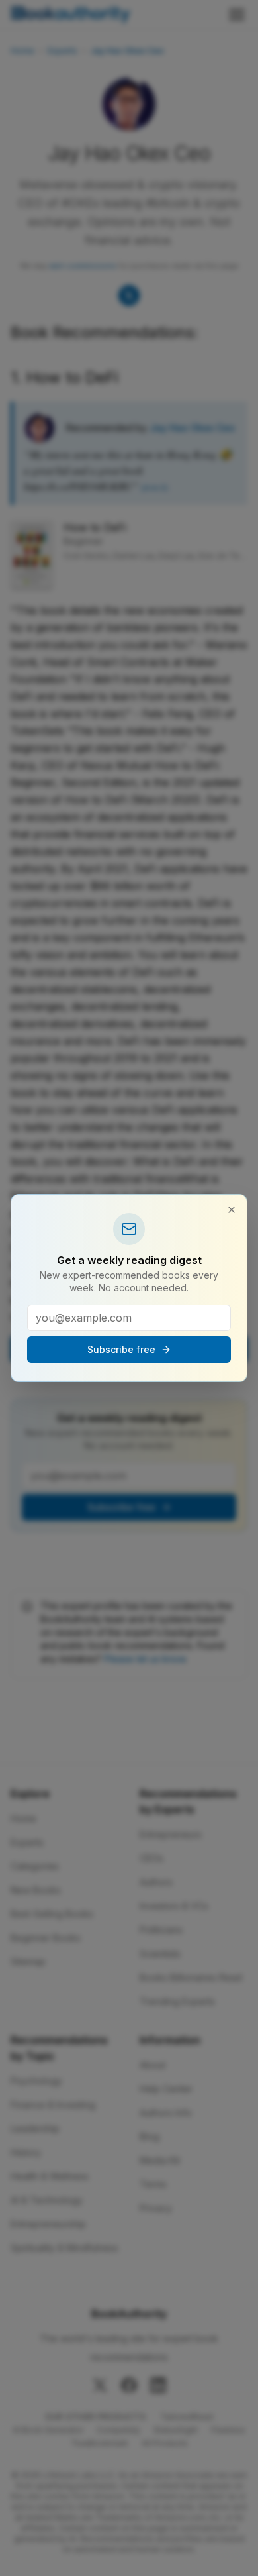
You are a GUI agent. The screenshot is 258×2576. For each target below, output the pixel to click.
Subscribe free (121, 1349)
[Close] (232, 1210)
